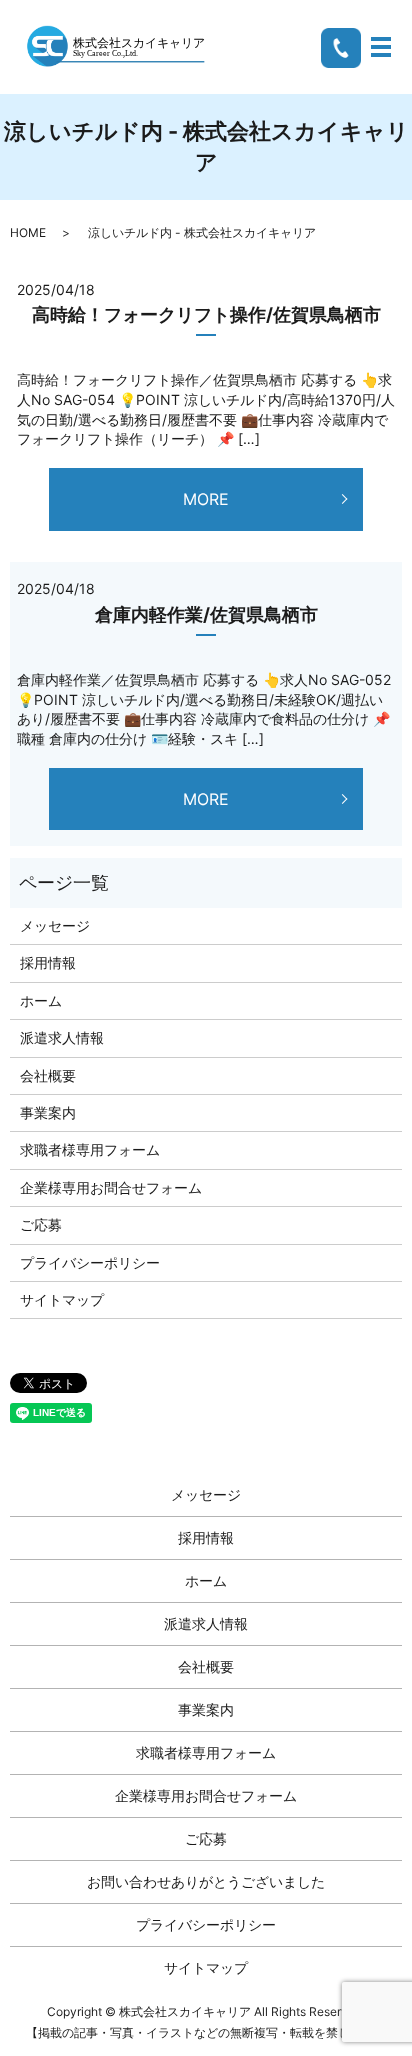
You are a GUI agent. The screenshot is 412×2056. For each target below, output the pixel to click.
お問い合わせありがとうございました (206, 1881)
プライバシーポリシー (90, 1262)
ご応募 (41, 1224)
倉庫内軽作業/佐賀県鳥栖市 (206, 614)
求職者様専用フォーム (90, 1149)
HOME (28, 232)
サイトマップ (62, 1299)
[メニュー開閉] (381, 47)
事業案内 (48, 1112)
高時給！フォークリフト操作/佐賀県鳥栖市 (206, 314)
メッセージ (55, 925)
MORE (206, 499)
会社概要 (48, 1075)
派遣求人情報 (62, 1037)
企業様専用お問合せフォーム (111, 1187)
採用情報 (48, 962)
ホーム (41, 1000)
